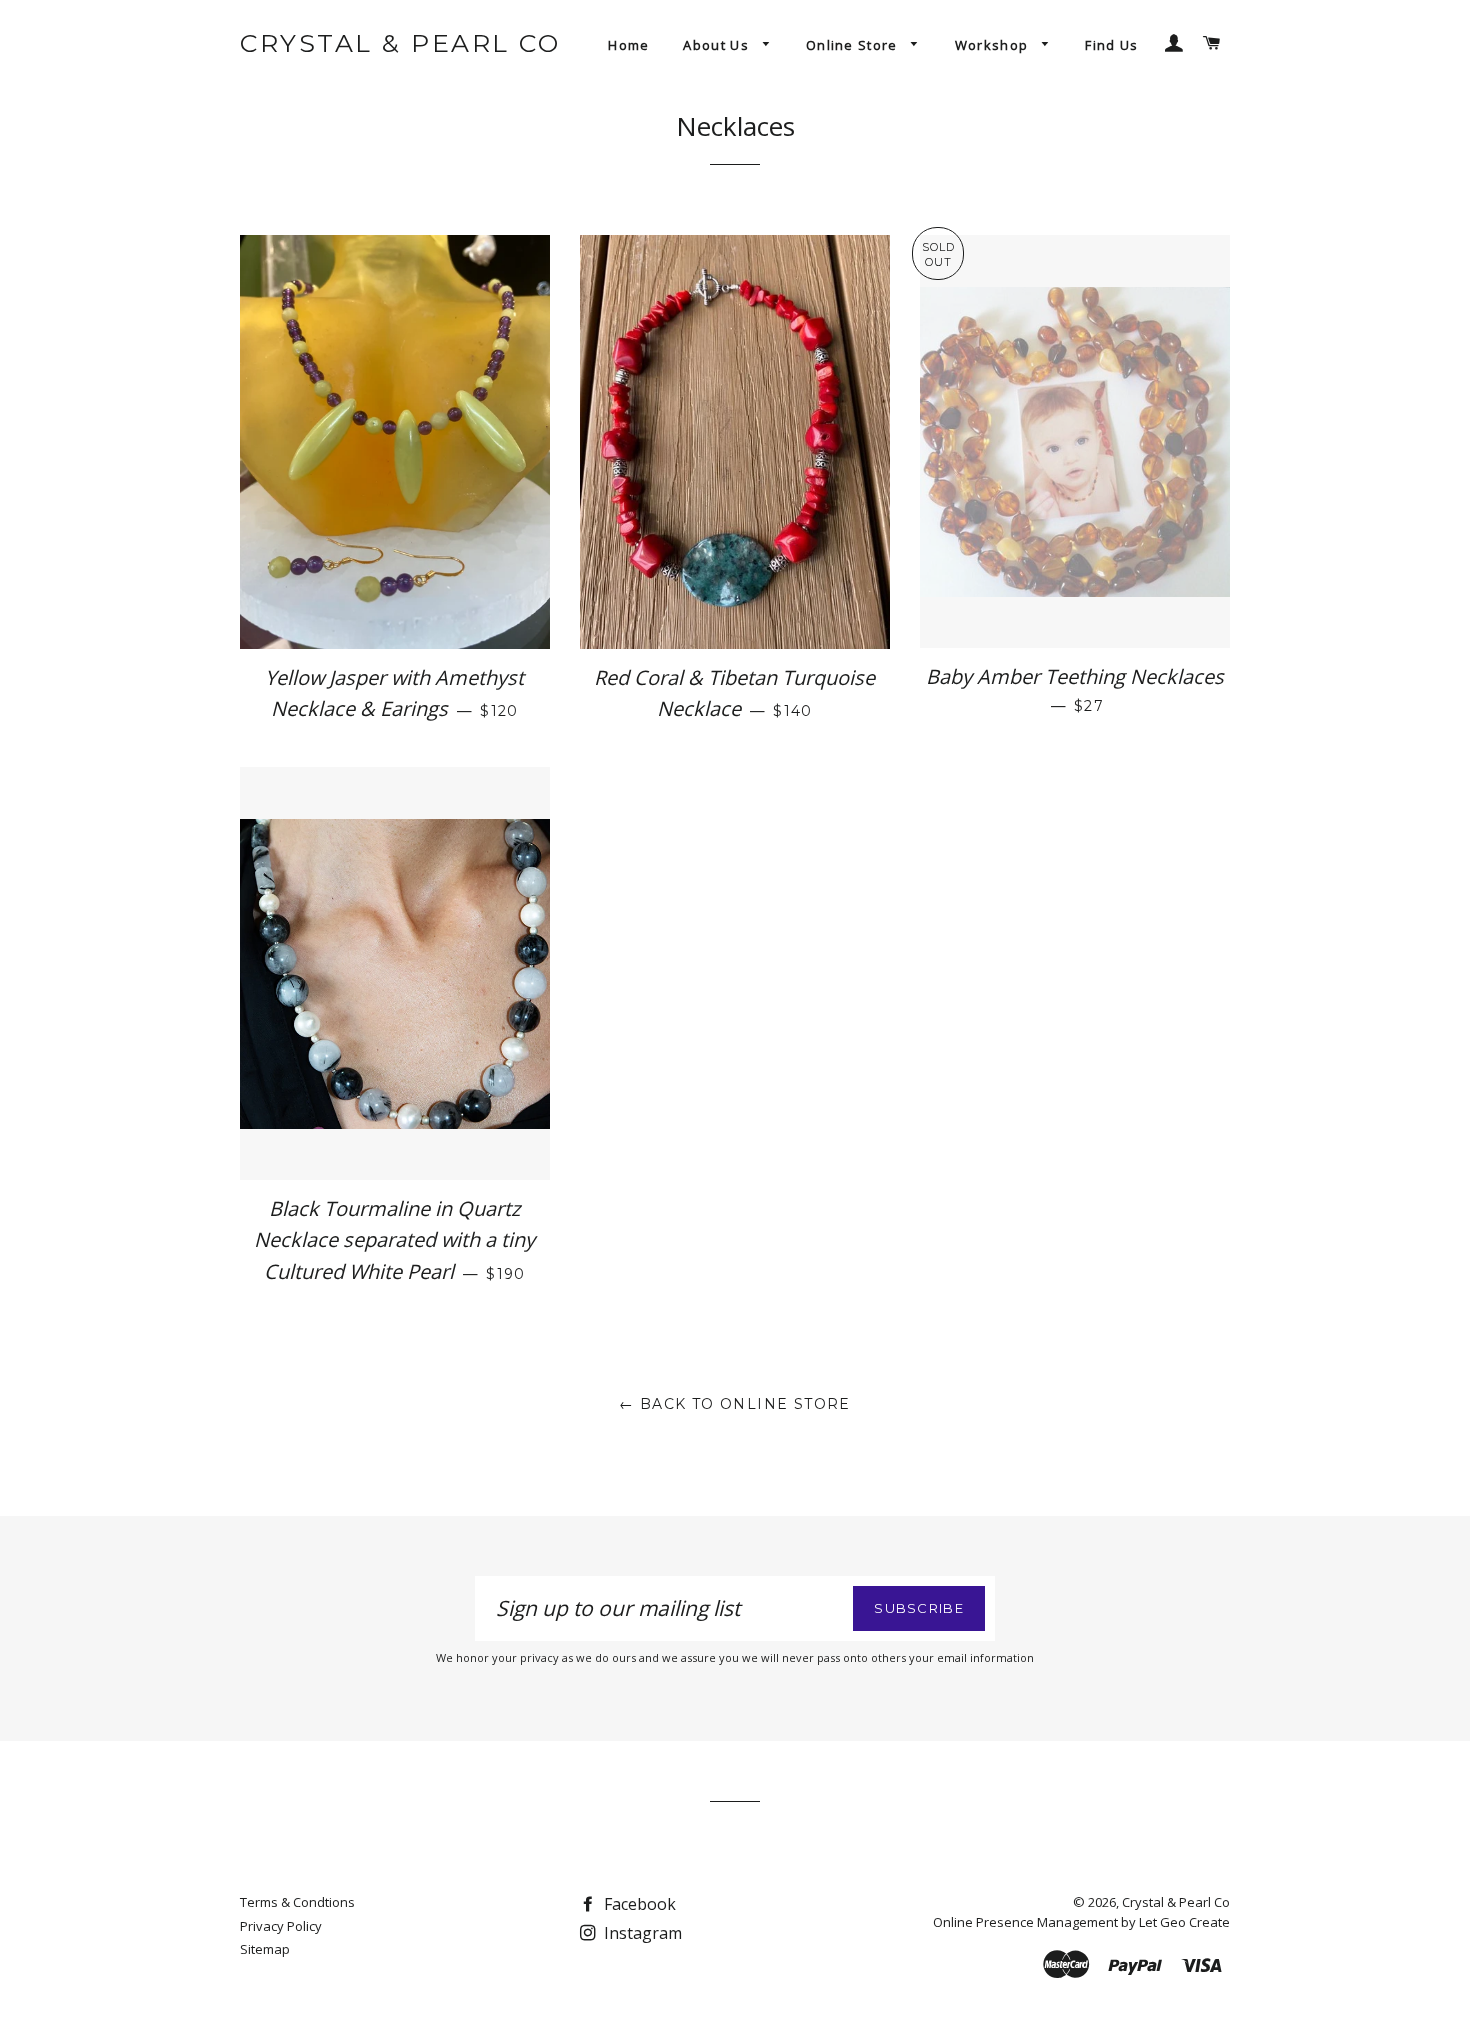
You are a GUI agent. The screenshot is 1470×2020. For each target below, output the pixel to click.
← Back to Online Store (735, 1404)
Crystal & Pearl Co (400, 43)
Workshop (994, 45)
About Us (718, 45)
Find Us (1111, 45)
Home (628, 45)
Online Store (854, 45)
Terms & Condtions (297, 1902)
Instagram (641, 1933)
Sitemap (265, 1949)
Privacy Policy (281, 1926)
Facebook (638, 1904)
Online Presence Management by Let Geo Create (1081, 1922)
